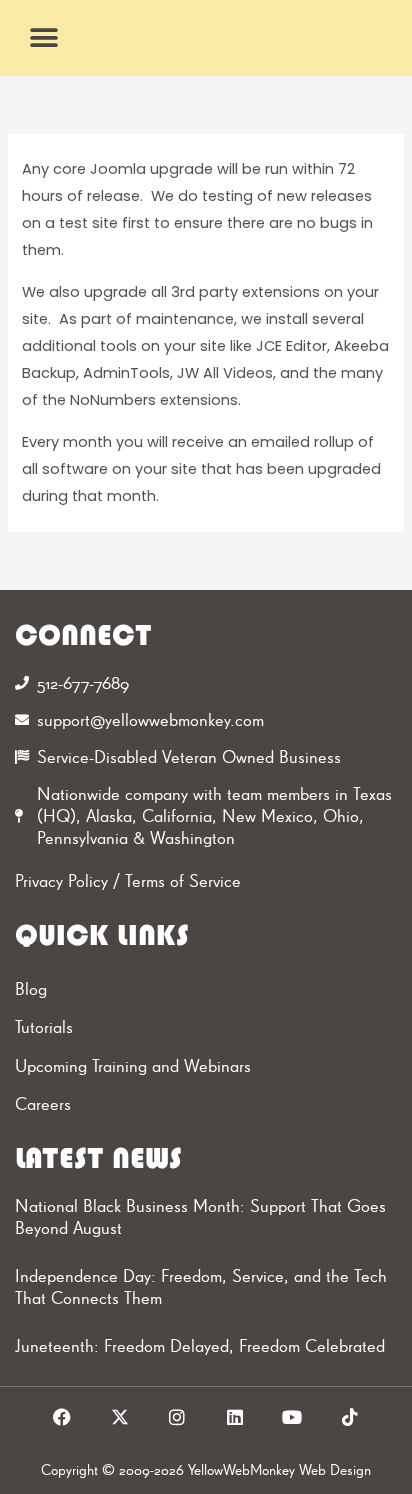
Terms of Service (183, 880)
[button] (44, 37)
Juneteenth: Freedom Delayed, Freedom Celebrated (200, 1345)
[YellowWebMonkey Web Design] (206, 38)
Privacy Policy (61, 880)
